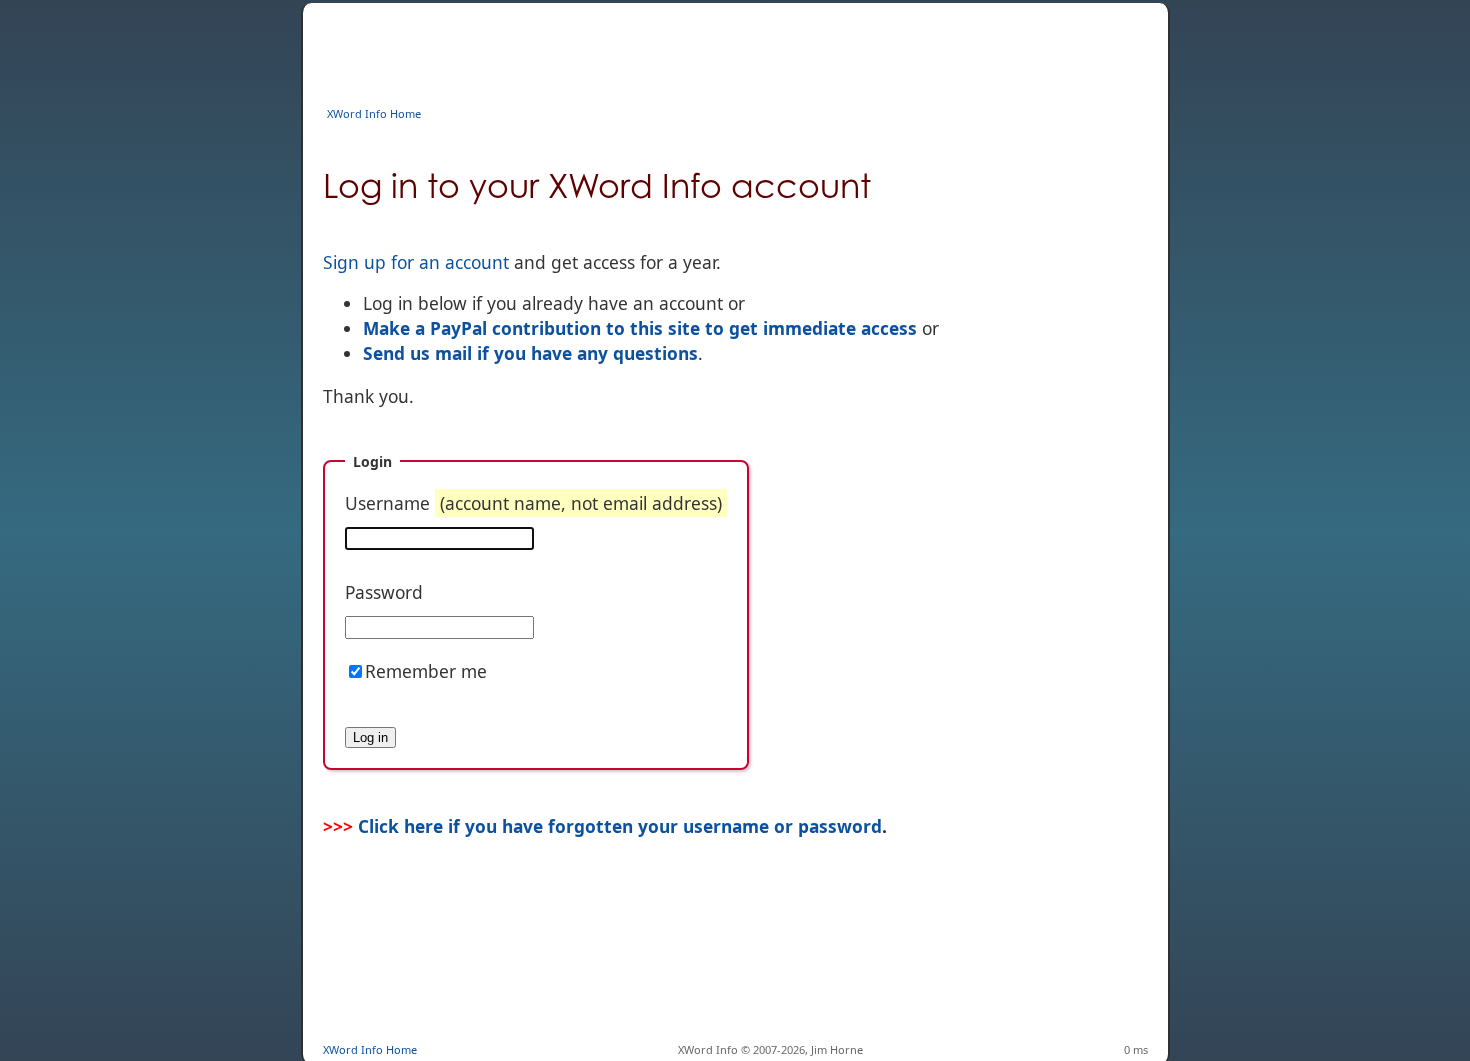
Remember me (426, 671)
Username (533, 503)
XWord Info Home (374, 113)
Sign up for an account (416, 262)
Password (384, 592)
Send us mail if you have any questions (530, 353)
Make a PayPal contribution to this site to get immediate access (640, 328)
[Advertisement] (687, 48)
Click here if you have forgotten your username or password (620, 826)
